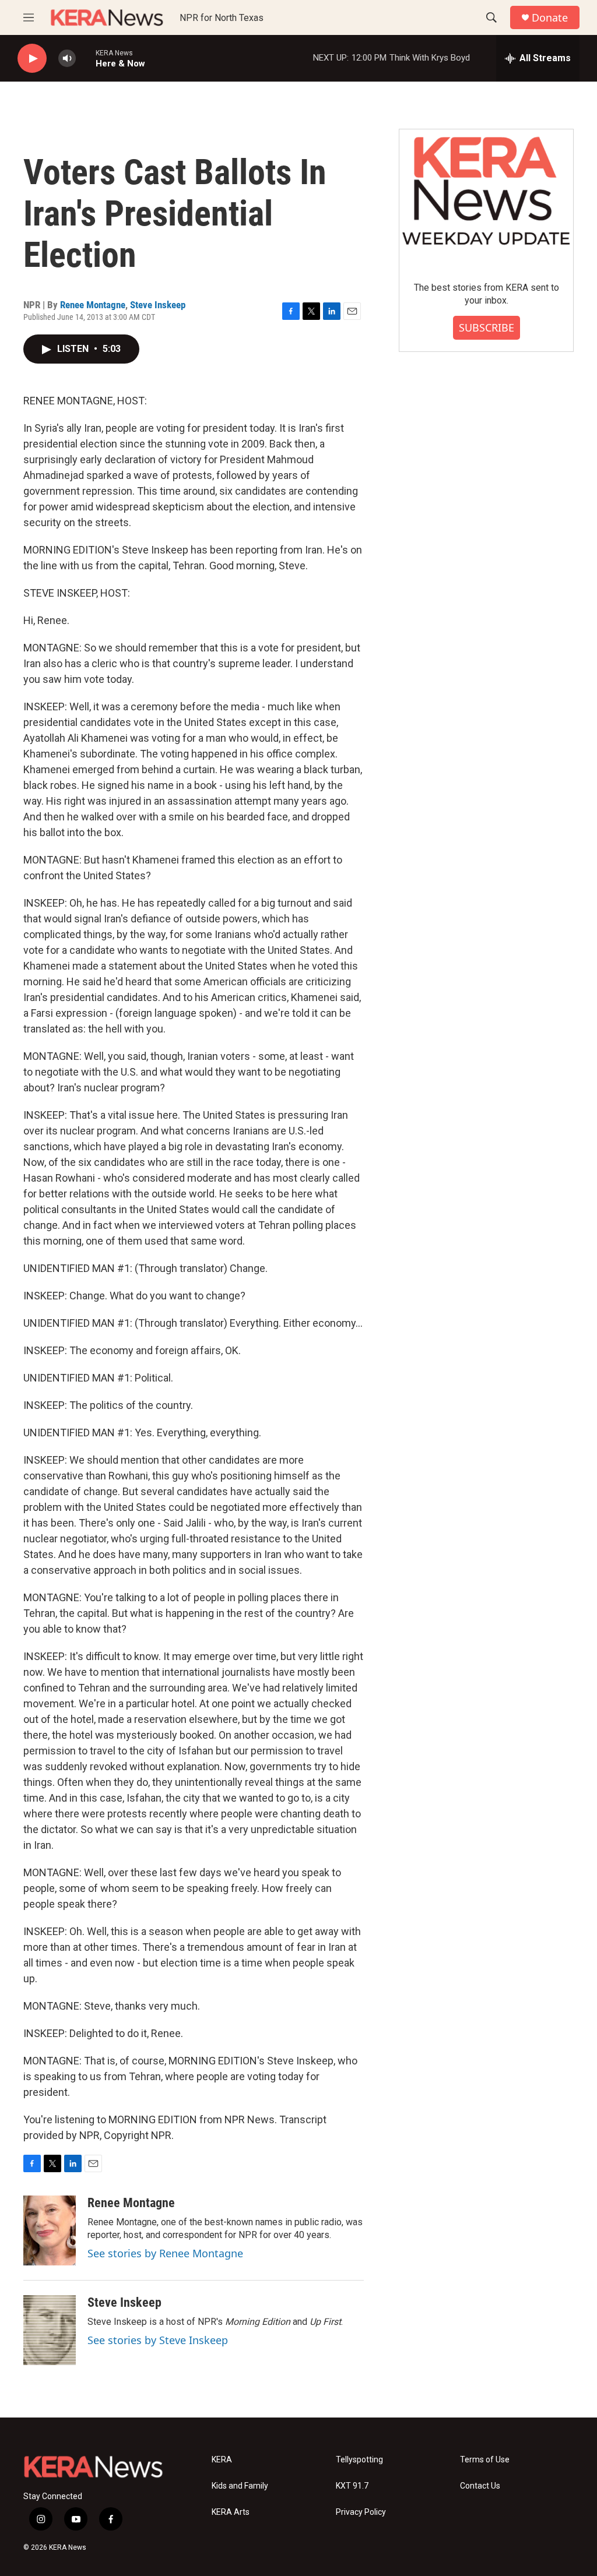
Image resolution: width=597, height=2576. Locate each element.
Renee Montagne (93, 305)
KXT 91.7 (352, 2486)
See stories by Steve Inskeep (158, 2340)
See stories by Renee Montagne (165, 2253)
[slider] (86, 58)
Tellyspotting (359, 2460)
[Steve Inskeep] (50, 2330)
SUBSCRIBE (487, 327)
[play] (32, 59)
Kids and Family (240, 2486)
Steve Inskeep (158, 305)
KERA (222, 2460)
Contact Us (480, 2486)
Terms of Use (485, 2460)
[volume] (67, 59)
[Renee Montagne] (50, 2230)
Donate (550, 18)
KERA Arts (231, 2512)
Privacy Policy (361, 2512)
